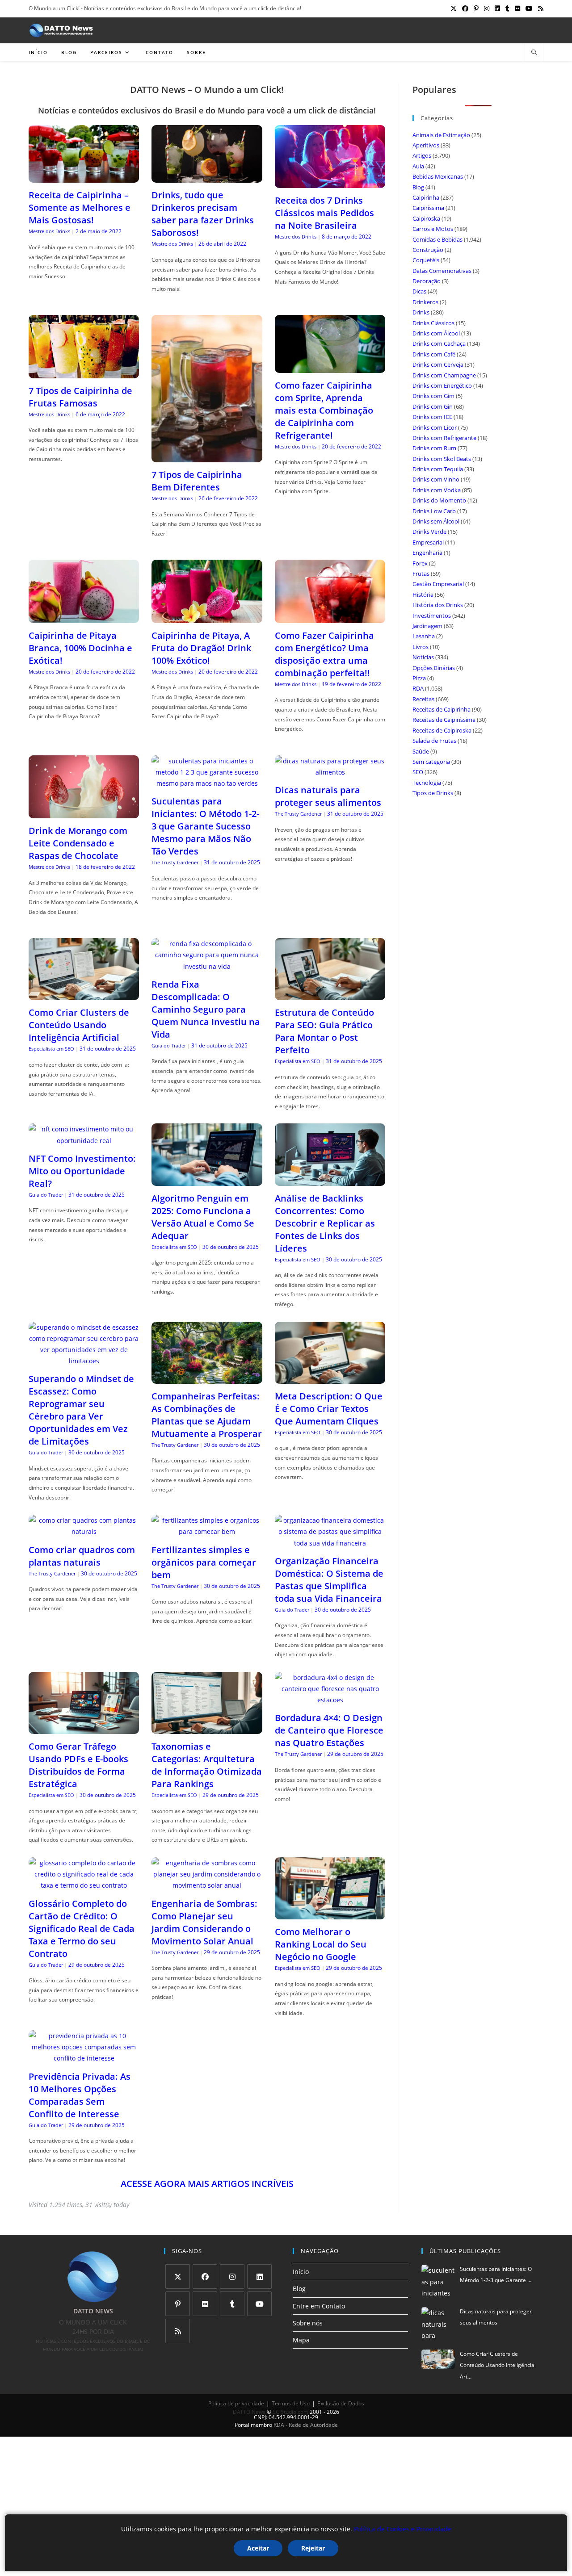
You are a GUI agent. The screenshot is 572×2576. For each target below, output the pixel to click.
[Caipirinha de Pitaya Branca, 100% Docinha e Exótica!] (84, 618)
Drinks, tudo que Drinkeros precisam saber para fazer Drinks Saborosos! (203, 214)
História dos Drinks (438, 605)
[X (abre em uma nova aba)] (454, 8)
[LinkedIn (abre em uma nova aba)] (497, 8)
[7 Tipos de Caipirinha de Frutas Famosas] (84, 373)
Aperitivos (426, 145)
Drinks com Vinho (436, 479)
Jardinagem (427, 626)
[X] (178, 2277)
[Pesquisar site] (534, 53)
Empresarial (428, 542)
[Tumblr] (232, 2304)
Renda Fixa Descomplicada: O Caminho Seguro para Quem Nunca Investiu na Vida (206, 1009)
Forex (420, 563)
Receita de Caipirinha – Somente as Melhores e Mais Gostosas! (80, 207)
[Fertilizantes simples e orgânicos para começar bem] (207, 1531)
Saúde (421, 751)
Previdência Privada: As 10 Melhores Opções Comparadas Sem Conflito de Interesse (80, 2095)
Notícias (423, 657)
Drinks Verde (429, 532)
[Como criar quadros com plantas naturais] (84, 1531)
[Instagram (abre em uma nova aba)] (487, 8)
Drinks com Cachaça (439, 343)
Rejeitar (313, 2548)
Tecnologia (427, 783)
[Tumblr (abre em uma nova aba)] (507, 8)
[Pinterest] (178, 2304)
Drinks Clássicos (433, 323)
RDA (418, 688)
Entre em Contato (319, 2306)
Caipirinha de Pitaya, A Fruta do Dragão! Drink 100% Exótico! (201, 648)
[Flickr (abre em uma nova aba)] (517, 8)
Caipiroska (426, 218)
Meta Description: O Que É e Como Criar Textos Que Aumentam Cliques (329, 1409)
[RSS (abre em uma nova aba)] (539, 8)
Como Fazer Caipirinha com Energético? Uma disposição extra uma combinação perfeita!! (324, 654)
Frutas (421, 574)
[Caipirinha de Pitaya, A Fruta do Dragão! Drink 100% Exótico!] (207, 618)
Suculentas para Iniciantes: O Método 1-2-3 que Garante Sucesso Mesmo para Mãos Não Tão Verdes (205, 826)
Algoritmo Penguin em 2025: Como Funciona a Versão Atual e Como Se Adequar (203, 1217)
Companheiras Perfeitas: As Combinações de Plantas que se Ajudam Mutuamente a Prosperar (207, 1415)
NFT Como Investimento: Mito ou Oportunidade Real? (82, 1171)
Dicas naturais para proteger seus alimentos (328, 796)
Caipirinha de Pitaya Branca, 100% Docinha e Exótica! (80, 648)
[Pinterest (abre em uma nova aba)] (476, 8)
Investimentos (432, 616)
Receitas (423, 699)
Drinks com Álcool (436, 333)
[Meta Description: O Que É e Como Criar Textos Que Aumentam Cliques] (330, 1378)
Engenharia (427, 553)
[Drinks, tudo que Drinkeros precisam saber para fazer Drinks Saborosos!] (207, 177)
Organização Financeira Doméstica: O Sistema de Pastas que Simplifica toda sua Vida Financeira (329, 1580)
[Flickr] (205, 2304)
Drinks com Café (434, 354)
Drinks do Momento (439, 500)
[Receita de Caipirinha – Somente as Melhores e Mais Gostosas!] (84, 177)
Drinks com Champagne (444, 375)
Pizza (419, 678)
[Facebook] (205, 2277)
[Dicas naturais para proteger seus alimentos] (330, 772)
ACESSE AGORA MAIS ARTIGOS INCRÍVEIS (207, 2184)
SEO (418, 772)
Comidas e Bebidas (437, 239)
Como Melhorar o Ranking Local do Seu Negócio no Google (321, 1944)
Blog (418, 187)
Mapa (301, 2340)
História (423, 595)
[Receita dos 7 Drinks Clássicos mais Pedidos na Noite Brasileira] (330, 182)
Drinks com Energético (442, 385)
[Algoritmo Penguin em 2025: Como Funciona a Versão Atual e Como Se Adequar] (207, 1180)
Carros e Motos (433, 229)
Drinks (421, 312)
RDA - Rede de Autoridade (306, 2425)
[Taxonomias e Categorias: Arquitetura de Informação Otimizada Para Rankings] (207, 1728)
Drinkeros (425, 302)
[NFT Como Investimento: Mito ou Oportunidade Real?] (84, 1141)
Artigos (422, 155)
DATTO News (249, 2412)
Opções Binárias (434, 668)
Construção (428, 250)
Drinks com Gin (433, 406)
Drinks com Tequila (438, 469)
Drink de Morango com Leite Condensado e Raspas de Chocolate (78, 843)
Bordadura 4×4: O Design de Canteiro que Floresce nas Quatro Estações (329, 1730)
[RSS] (178, 2331)
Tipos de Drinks (433, 793)
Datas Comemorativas (442, 271)
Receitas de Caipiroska (442, 730)
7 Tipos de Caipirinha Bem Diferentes (197, 481)
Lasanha (424, 636)
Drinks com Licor (435, 427)
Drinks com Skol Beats (442, 459)
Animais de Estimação (441, 135)
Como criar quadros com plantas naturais (82, 1556)
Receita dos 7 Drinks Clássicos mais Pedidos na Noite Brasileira (324, 213)
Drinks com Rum (434, 448)
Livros (421, 647)
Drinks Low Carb (434, 511)
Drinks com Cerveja (438, 364)
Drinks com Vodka (437, 490)
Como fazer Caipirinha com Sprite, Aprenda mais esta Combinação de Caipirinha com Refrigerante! (324, 410)
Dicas (419, 291)
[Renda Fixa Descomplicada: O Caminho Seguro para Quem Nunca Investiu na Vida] (207, 966)
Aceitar (258, 2548)
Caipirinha (426, 197)
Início (301, 2272)
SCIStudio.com (290, 2412)
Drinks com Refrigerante (444, 438)
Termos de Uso (291, 2403)
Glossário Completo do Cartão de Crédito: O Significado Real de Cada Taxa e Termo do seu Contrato (82, 1929)
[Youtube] (259, 2304)
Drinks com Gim (433, 396)
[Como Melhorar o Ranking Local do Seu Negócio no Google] (330, 1914)
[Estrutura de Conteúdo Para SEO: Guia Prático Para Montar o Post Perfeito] (330, 995)
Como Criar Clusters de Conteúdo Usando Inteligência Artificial (79, 1025)
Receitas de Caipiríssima (444, 720)
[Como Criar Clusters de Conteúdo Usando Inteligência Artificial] (84, 995)
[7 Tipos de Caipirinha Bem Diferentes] (207, 457)
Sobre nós (308, 2323)
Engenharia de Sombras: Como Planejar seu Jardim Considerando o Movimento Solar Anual (204, 1922)
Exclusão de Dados (341, 2403)
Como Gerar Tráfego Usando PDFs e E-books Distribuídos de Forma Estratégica (78, 1765)
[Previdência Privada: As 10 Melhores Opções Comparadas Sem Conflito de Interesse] (84, 2058)
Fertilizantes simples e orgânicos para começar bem (204, 1562)
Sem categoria (431, 762)
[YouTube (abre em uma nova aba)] (529, 8)
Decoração (427, 281)
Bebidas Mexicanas (438, 176)
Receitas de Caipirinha (442, 709)
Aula (418, 166)
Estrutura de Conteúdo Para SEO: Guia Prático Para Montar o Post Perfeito (324, 1031)
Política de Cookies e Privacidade (403, 2529)
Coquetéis (426, 260)
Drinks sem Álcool (436, 521)
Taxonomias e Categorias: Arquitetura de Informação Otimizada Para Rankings (207, 1765)
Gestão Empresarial (438, 584)
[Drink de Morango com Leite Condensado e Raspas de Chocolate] (84, 813)
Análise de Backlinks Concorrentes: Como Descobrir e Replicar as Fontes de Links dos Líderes (325, 1223)
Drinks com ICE (432, 417)
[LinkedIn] (259, 2277)
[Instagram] (232, 2277)
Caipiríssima (428, 208)
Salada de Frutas (434, 741)
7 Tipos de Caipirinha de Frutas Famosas (80, 397)
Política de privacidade (236, 2403)
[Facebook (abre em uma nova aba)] (465, 8)
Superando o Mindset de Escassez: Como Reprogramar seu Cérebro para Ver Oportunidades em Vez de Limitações (81, 1410)
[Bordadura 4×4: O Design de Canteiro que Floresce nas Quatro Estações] (330, 1700)
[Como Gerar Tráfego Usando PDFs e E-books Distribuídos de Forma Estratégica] (84, 1728)
